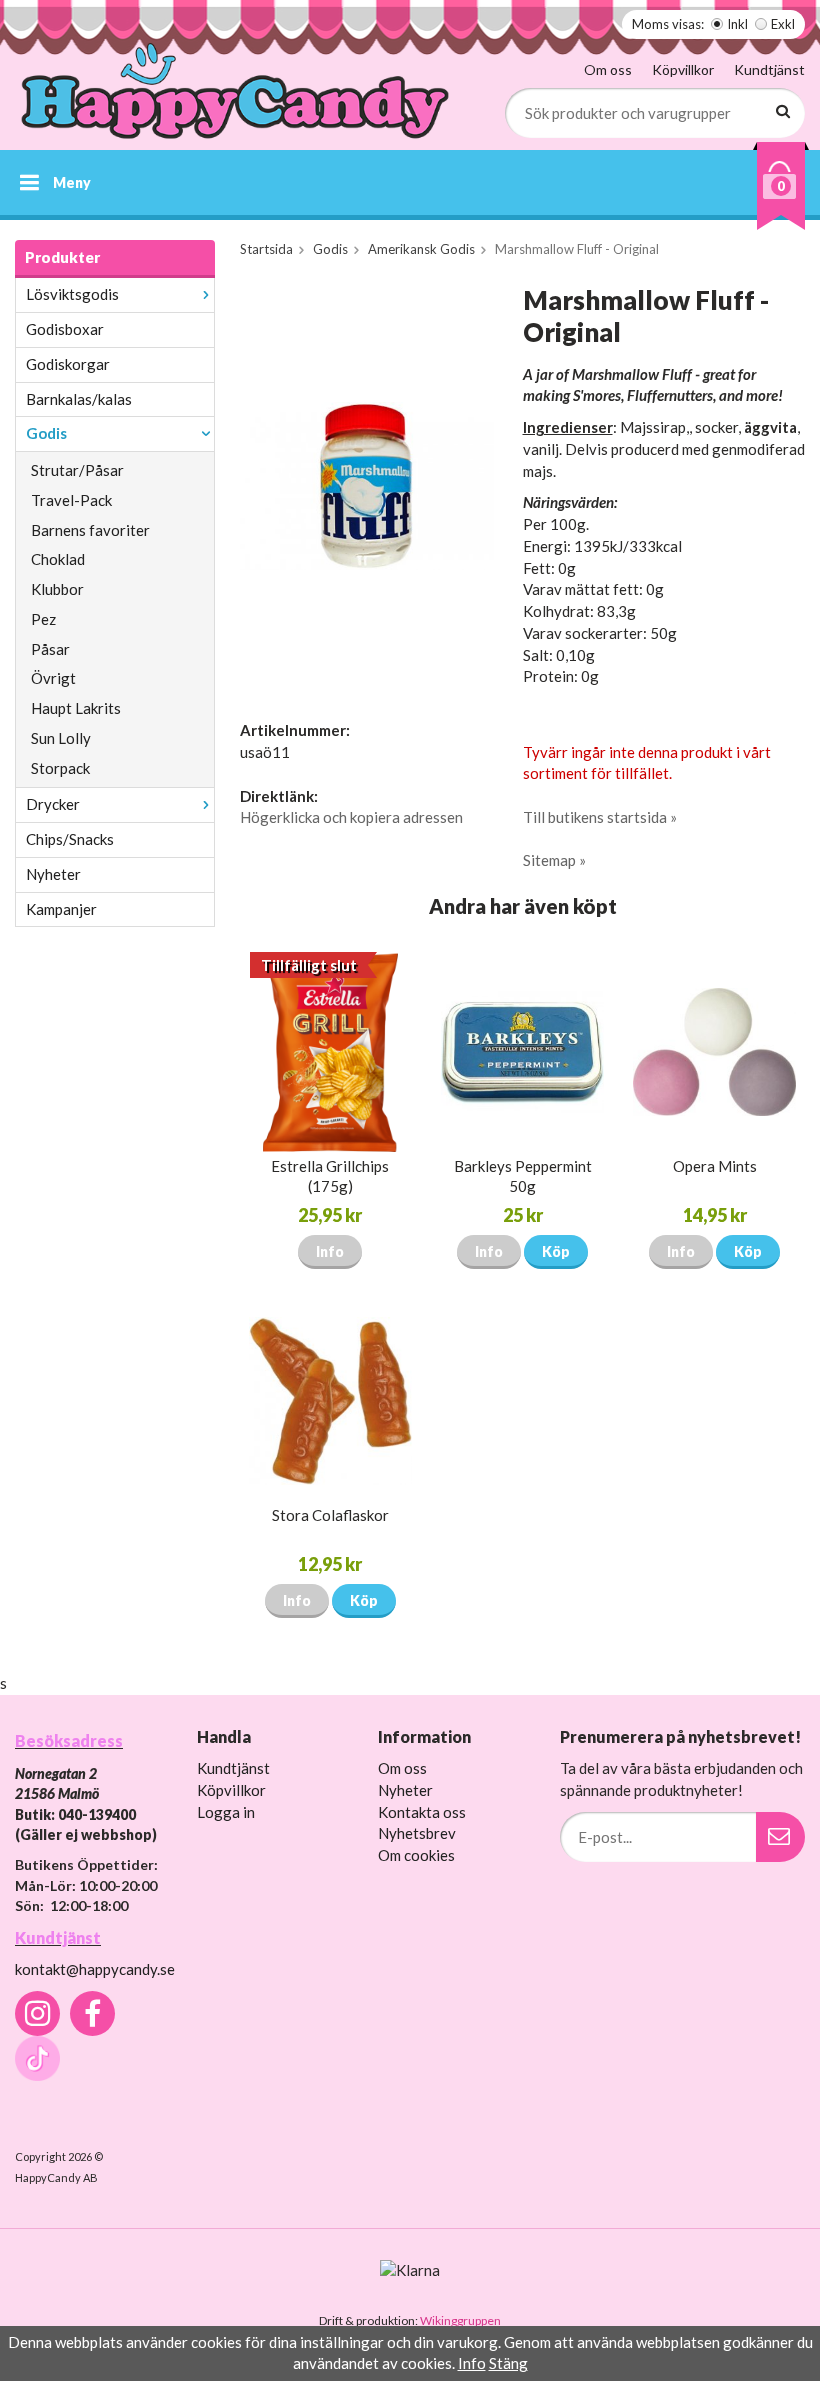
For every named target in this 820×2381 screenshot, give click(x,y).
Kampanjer (61, 909)
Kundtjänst (769, 69)
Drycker (53, 804)
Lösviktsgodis (72, 294)
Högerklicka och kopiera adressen (351, 817)
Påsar (50, 649)
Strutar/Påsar (77, 470)
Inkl (737, 24)
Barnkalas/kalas (79, 399)
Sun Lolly (61, 738)
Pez (43, 619)
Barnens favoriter (90, 530)
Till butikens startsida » (600, 817)
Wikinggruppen (460, 2320)
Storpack (60, 768)
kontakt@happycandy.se (95, 1969)
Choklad (58, 559)
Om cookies (416, 1855)
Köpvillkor (683, 69)
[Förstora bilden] (367, 484)
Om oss (608, 69)
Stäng (508, 2363)
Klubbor (57, 589)
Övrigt (53, 678)
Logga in (226, 1812)
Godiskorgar (68, 364)
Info (330, 1251)
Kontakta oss (422, 1812)
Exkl (783, 24)
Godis (46, 433)
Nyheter (53, 874)
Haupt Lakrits (76, 708)
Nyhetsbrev (417, 1833)
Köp (556, 1251)
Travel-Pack (71, 500)
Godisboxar (65, 329)
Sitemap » (554, 860)
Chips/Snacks (70, 839)
